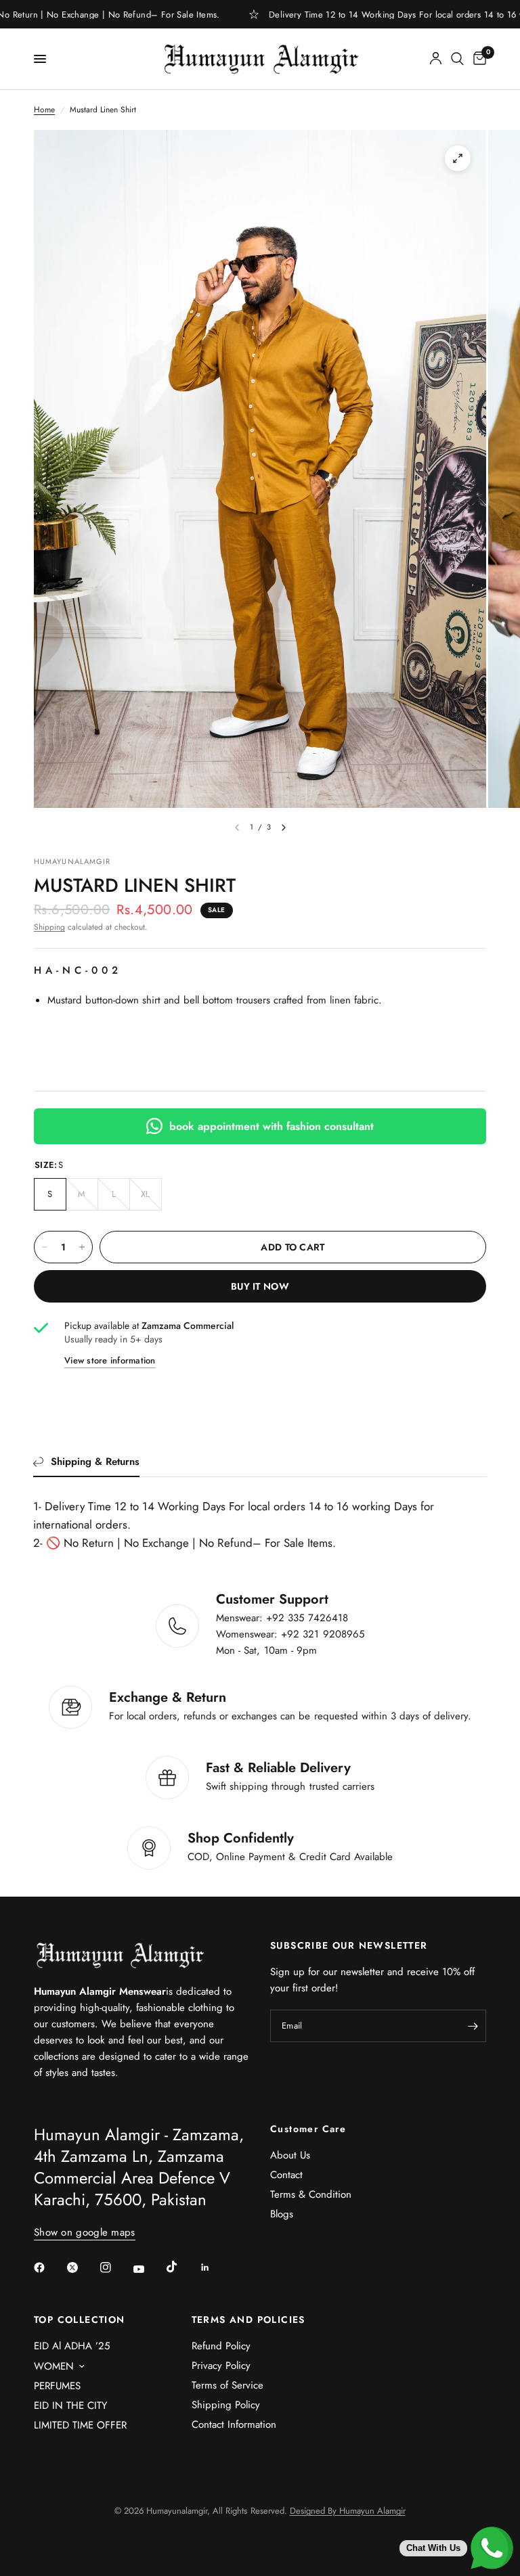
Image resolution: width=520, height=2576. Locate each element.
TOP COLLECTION (80, 2320)
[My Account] (436, 59)
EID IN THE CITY (70, 2405)
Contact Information (234, 2424)
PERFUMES (57, 2386)
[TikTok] (181, 2267)
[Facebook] (49, 2267)
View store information (110, 1360)
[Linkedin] (215, 2267)
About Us (290, 2155)
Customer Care (308, 2129)
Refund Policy (221, 2346)
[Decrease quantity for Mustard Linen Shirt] (45, 1247)
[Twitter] (82, 2267)
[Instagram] (115, 2267)
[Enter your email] (473, 2026)
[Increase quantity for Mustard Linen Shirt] (82, 1247)
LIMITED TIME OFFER (80, 2425)
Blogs (282, 2214)
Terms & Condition (311, 2194)
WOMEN (54, 2366)
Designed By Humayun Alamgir (348, 2511)
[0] (477, 59)
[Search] (457, 59)
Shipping (49, 927)
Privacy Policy (221, 2366)
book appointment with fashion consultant (272, 1126)
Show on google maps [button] (85, 2233)
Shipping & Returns (95, 1462)
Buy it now (260, 1286)
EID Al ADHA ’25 (72, 2346)
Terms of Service (227, 2385)
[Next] (284, 828)
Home (44, 110)
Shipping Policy (226, 2405)
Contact (286, 2175)
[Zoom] (458, 158)
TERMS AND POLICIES (248, 2320)
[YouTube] (148, 2269)
